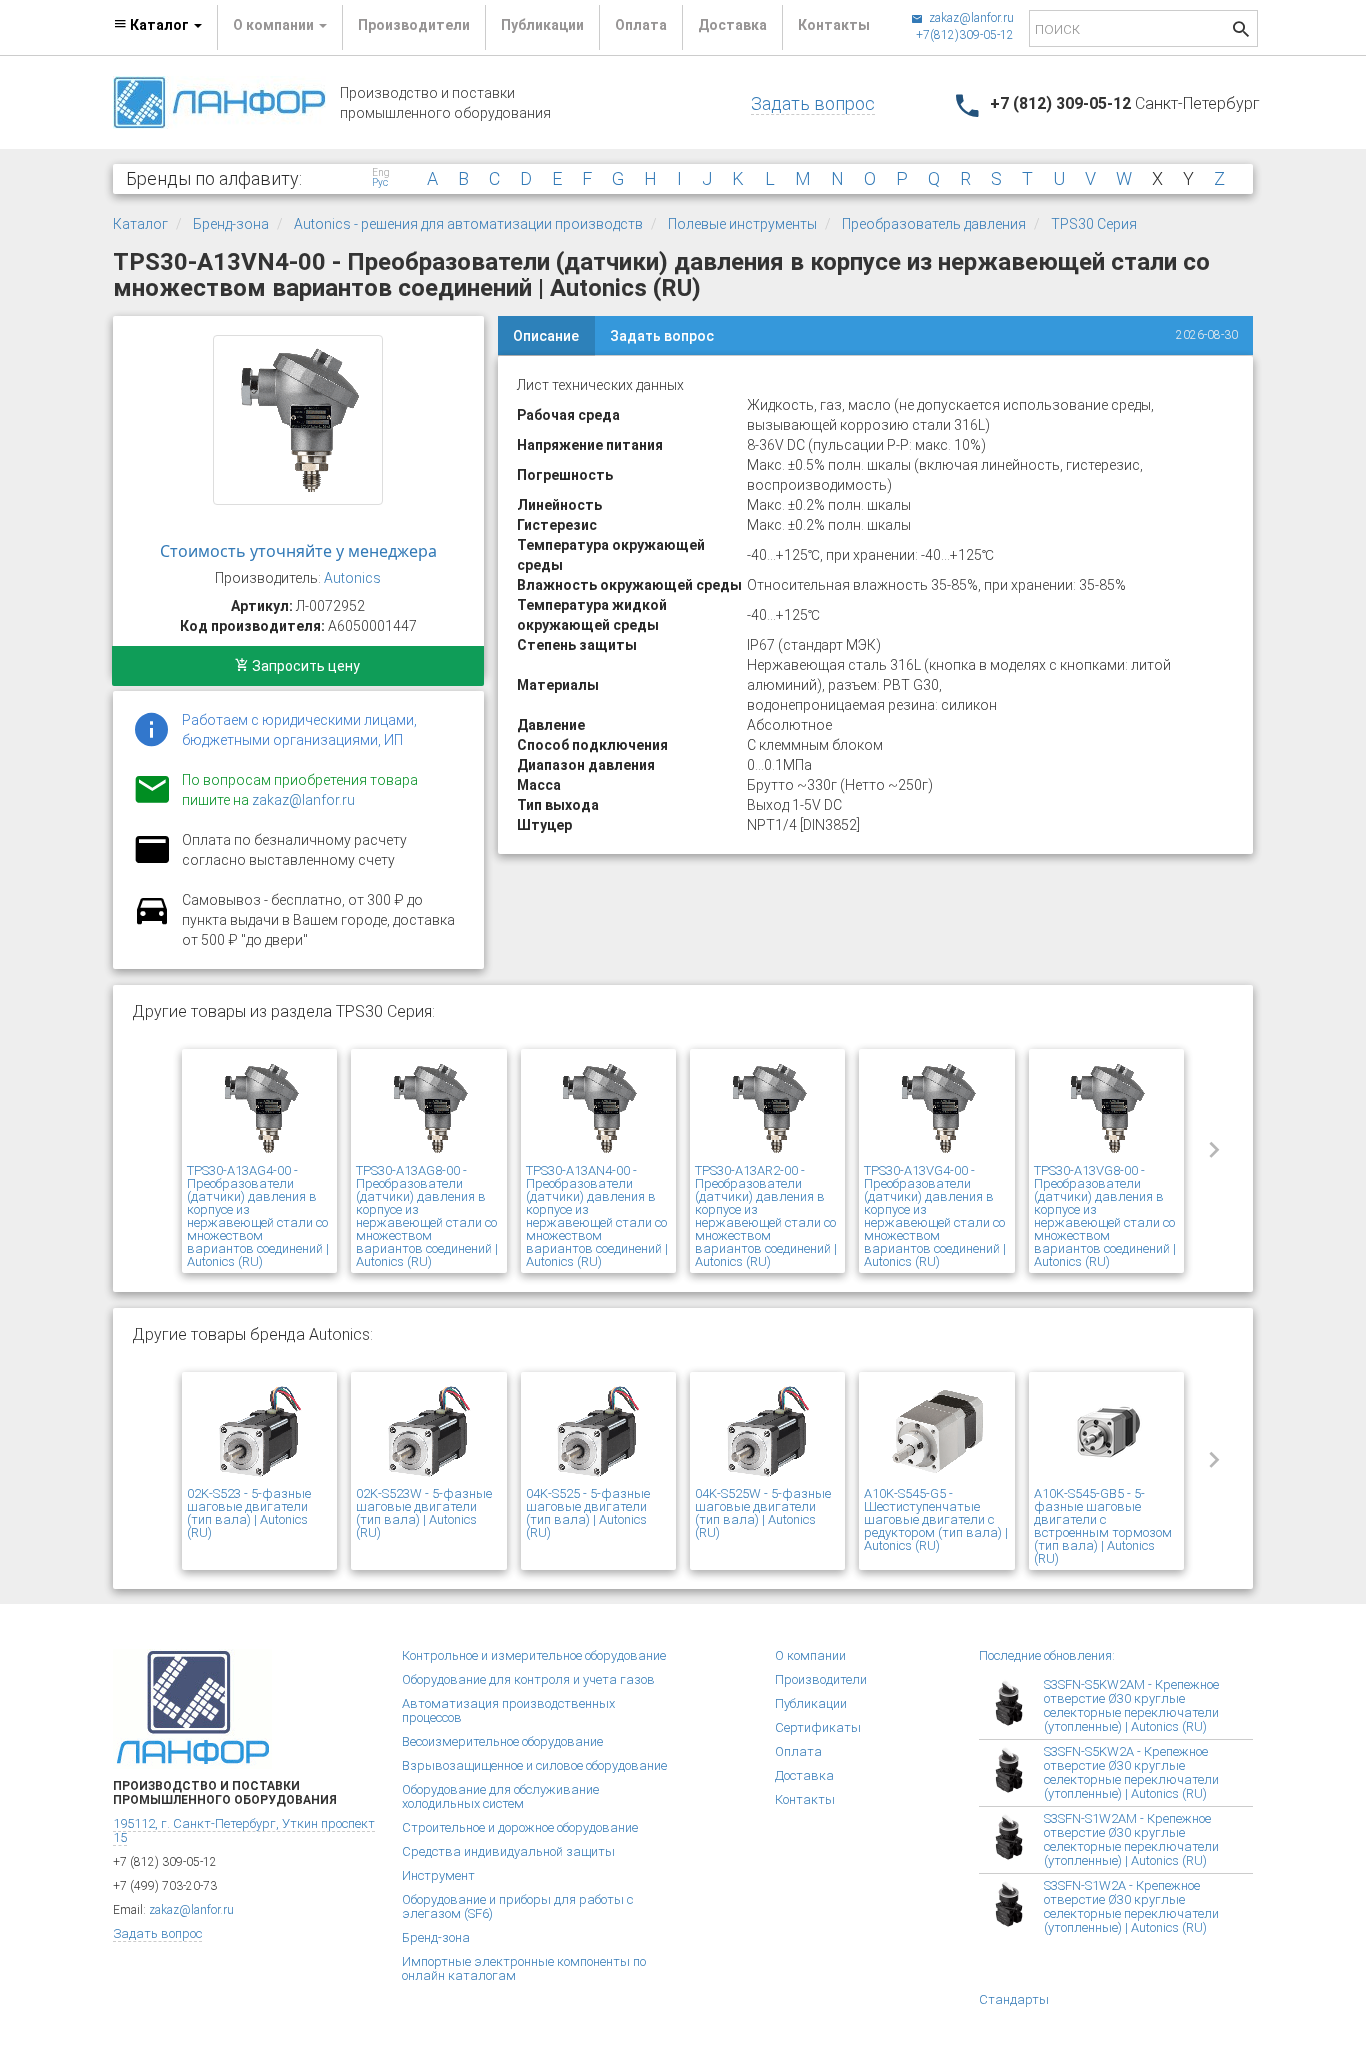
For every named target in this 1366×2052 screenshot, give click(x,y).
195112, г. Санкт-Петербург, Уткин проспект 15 (244, 1830)
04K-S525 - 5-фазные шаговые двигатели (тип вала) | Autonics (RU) (588, 1513)
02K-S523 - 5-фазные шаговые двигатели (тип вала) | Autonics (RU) (249, 1513)
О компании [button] (275, 25)
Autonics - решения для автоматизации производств (468, 224)
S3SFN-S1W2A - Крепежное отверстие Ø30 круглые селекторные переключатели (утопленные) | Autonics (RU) (1131, 1906)
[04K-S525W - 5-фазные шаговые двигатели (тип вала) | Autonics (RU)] (767, 1432)
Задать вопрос (813, 103)
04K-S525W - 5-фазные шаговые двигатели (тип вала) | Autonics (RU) (763, 1513)
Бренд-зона (231, 224)
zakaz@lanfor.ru (970, 18)
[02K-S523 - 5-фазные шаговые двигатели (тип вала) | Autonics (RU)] (259, 1432)
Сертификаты (818, 1727)
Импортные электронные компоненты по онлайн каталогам (524, 1968)
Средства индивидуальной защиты (508, 1851)
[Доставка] (152, 922)
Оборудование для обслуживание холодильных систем (500, 1796)
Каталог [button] (159, 25)
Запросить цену (304, 666)
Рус (380, 183)
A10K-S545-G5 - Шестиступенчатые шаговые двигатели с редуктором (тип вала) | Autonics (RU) (936, 1519)
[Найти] (1241, 31)
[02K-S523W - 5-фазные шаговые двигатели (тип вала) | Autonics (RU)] (428, 1432)
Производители (414, 25)
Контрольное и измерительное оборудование (534, 1655)
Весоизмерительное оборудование (502, 1741)
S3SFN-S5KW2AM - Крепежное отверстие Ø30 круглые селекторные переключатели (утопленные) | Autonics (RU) (1131, 1705)
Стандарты (1014, 1999)
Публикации (542, 25)
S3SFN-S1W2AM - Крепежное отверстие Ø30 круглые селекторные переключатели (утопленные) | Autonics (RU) (1131, 1839)
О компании (810, 1655)
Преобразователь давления (934, 224)
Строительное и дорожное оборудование (520, 1827)
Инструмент (438, 1875)
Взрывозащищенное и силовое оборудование (534, 1765)
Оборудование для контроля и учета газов (528, 1679)
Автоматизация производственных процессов (508, 1710)
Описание (546, 336)
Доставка (732, 25)
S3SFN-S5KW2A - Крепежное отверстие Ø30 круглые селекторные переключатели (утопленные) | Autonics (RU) (1131, 1772)
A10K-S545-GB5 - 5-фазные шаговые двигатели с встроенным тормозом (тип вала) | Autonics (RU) (1103, 1526)
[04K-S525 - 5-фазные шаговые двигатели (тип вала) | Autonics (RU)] (598, 1432)
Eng (381, 173)
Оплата (641, 25)
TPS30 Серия (1094, 224)
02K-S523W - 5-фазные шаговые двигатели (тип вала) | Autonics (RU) (424, 1513)
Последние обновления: (1047, 1655)
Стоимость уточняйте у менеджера (298, 551)
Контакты (834, 25)
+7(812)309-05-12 (965, 35)
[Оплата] (152, 862)
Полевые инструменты (742, 224)
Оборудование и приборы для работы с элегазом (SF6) (517, 1906)
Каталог (140, 224)
